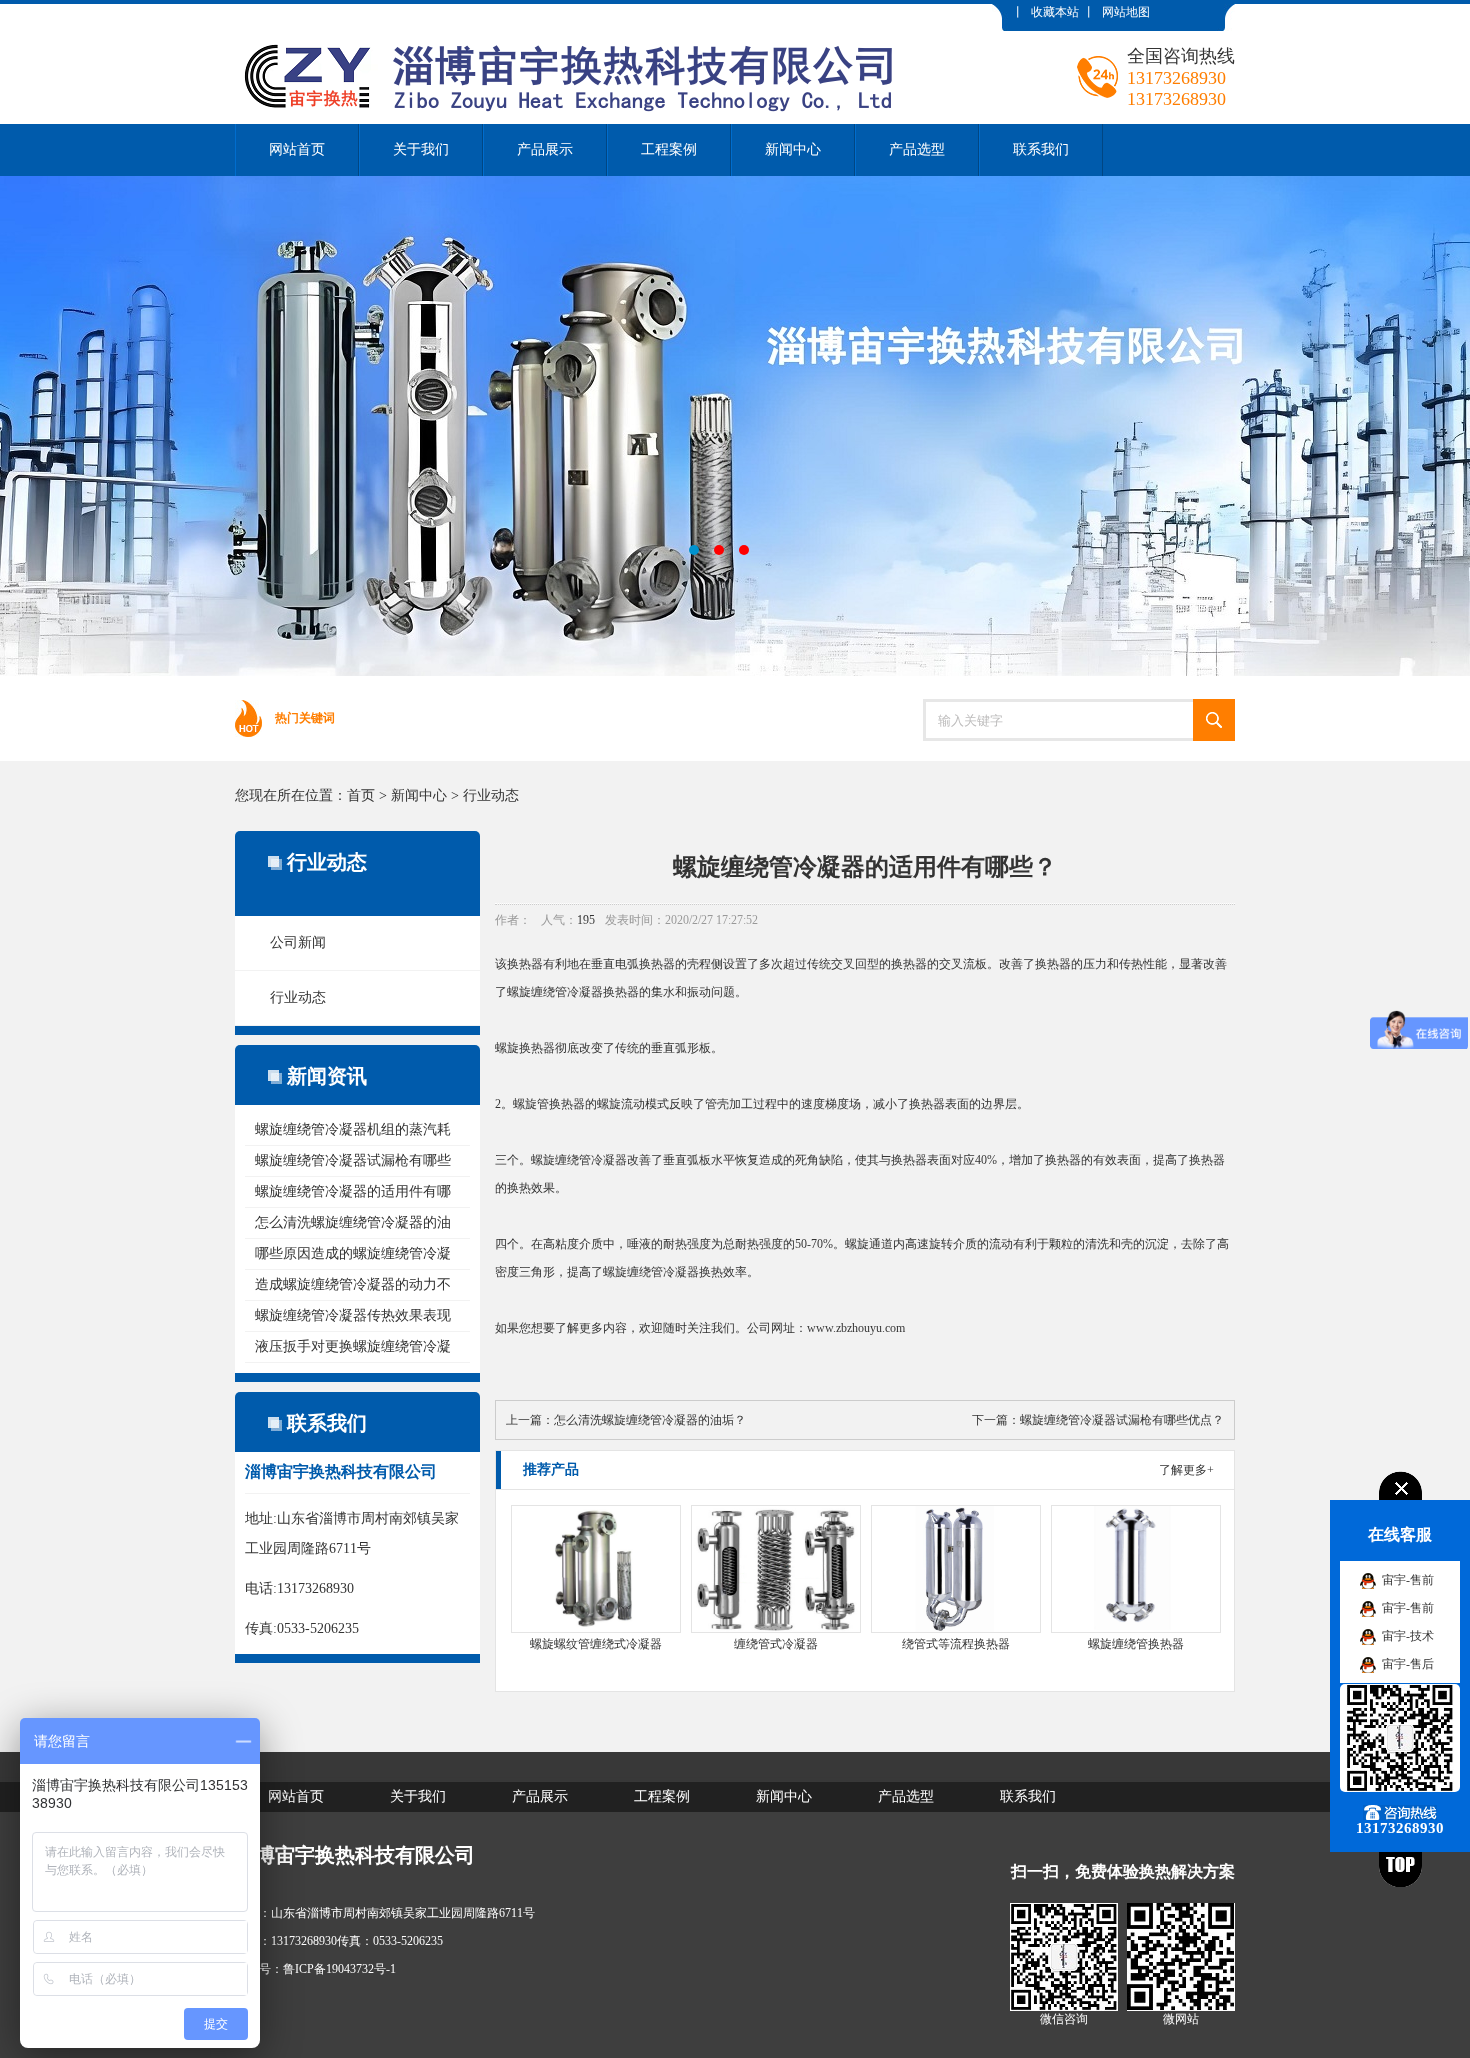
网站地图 (1126, 12)
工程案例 (669, 149)
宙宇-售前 (1408, 1580)
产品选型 (917, 149)
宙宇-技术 (1408, 1636)
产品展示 (545, 149)
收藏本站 (1055, 12)
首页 (361, 795)
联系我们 (1041, 149)
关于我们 (421, 149)
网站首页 (297, 149)
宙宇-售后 (1408, 1664)
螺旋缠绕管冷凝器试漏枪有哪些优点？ (1122, 1420)
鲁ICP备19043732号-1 (339, 1969)
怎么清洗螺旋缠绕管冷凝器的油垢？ (650, 1420)
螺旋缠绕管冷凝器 (555, 992)
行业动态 (491, 795)
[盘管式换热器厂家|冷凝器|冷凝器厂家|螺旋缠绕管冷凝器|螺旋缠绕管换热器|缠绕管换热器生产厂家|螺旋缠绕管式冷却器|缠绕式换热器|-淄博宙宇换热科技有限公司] (579, 19)
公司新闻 (298, 942)
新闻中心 (793, 149)
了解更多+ (1186, 1470)
